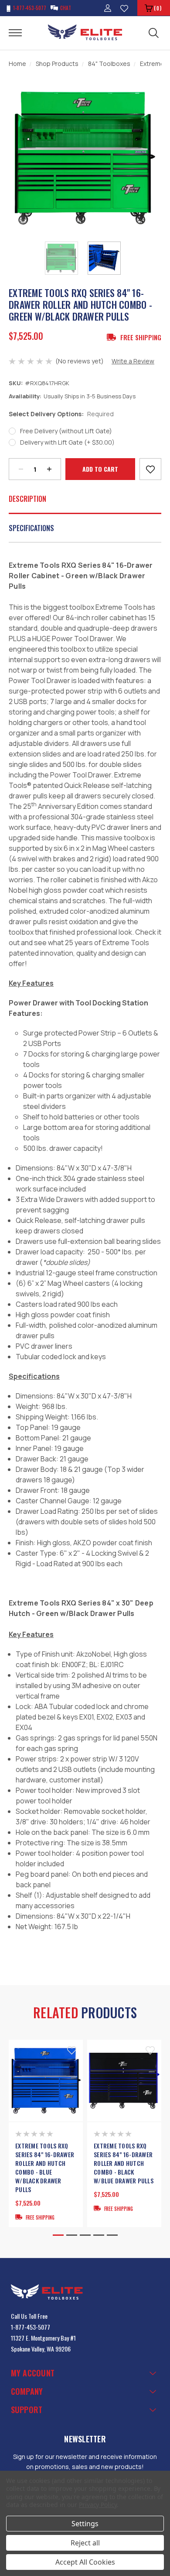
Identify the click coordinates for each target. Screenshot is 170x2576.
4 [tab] (99, 2235)
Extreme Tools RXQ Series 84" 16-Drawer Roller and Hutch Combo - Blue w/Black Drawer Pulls (45, 2168)
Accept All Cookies (85, 2562)
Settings (85, 2524)
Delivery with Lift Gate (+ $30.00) (67, 442)
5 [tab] (112, 2235)
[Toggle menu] (21, 32)
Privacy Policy (98, 2505)
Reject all (85, 2543)
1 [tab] (58, 2235)
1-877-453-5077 (31, 2327)
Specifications (31, 528)
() (158, 8)
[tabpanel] (46, 2133)
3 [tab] (85, 2235)
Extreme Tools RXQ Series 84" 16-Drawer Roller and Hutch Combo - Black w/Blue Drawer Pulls (124, 2163)
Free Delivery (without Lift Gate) (66, 431)
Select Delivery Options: (61, 414)
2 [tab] (72, 2235)
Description (27, 499)
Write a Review (133, 361)
